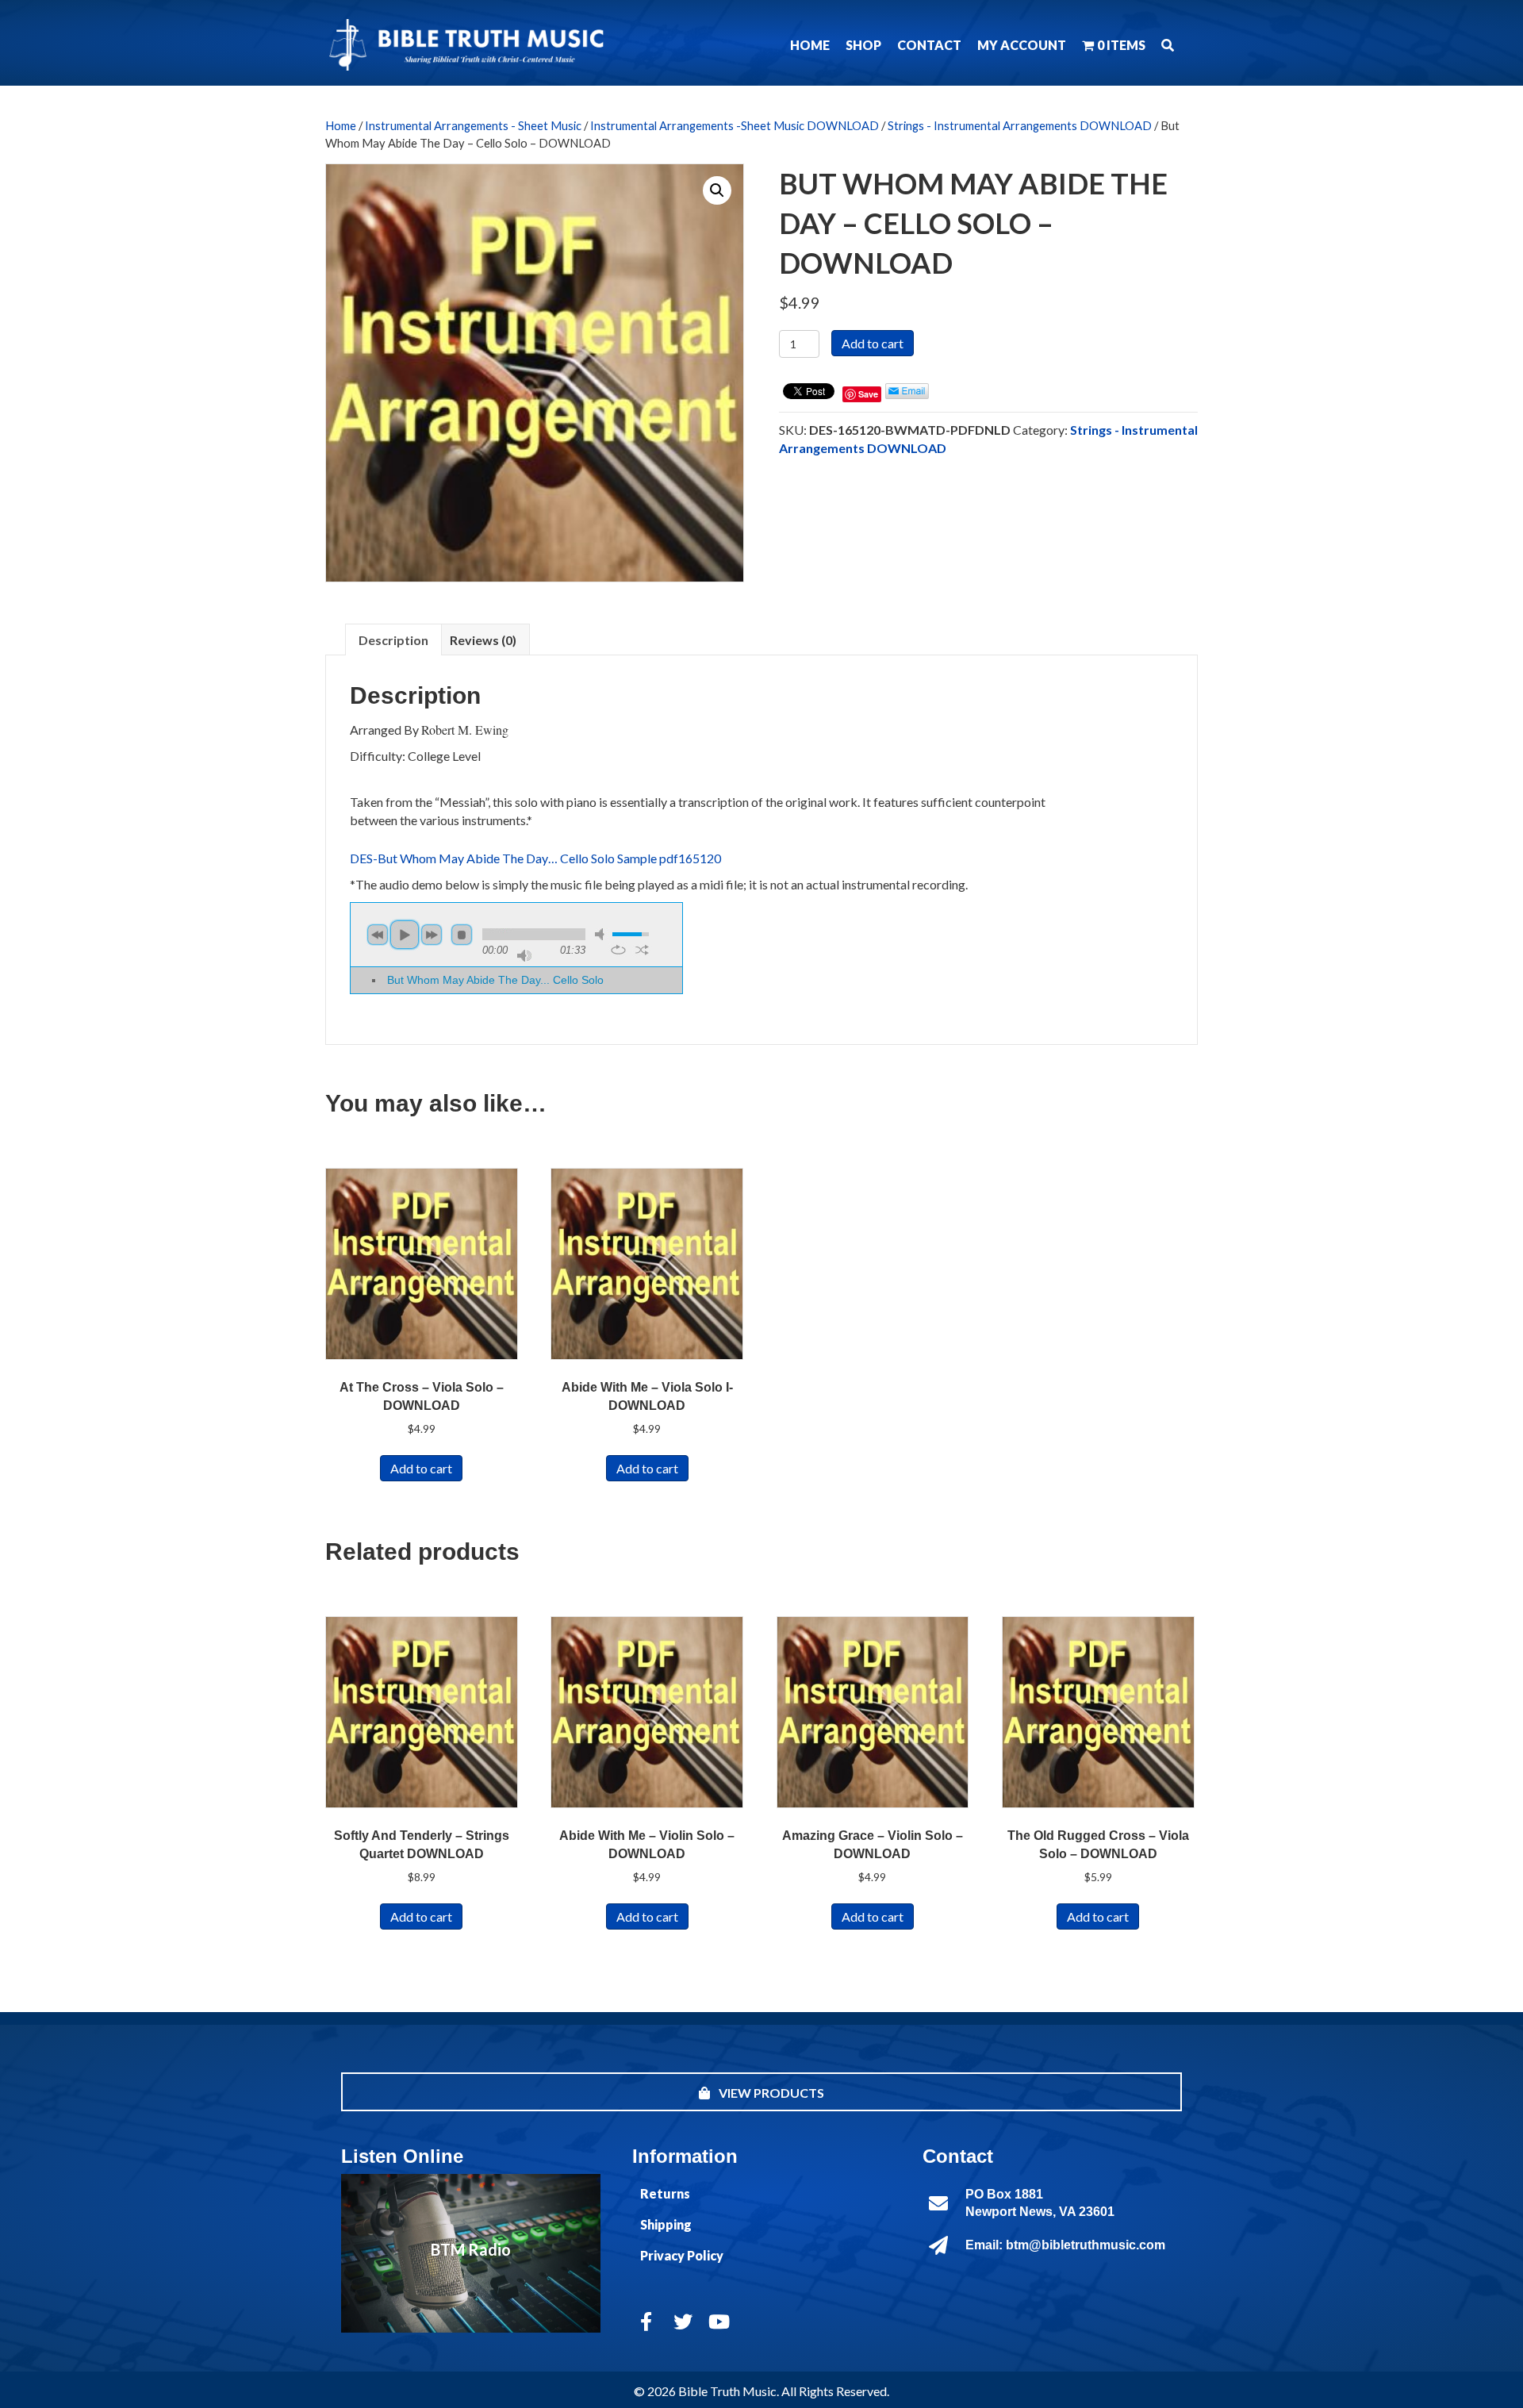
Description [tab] (393, 640)
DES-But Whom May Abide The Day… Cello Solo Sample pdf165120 (535, 858)
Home (341, 125)
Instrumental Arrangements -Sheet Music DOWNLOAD (735, 125)
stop (462, 935)
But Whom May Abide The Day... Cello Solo (495, 980)
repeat (618, 950)
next (432, 935)
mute (602, 934)
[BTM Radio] (471, 2253)
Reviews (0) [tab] (483, 640)
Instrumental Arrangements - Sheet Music (473, 125)
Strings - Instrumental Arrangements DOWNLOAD (1020, 125)
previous (378, 935)
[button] (1168, 45)
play (405, 935)
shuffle (642, 950)
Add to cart (873, 343)
